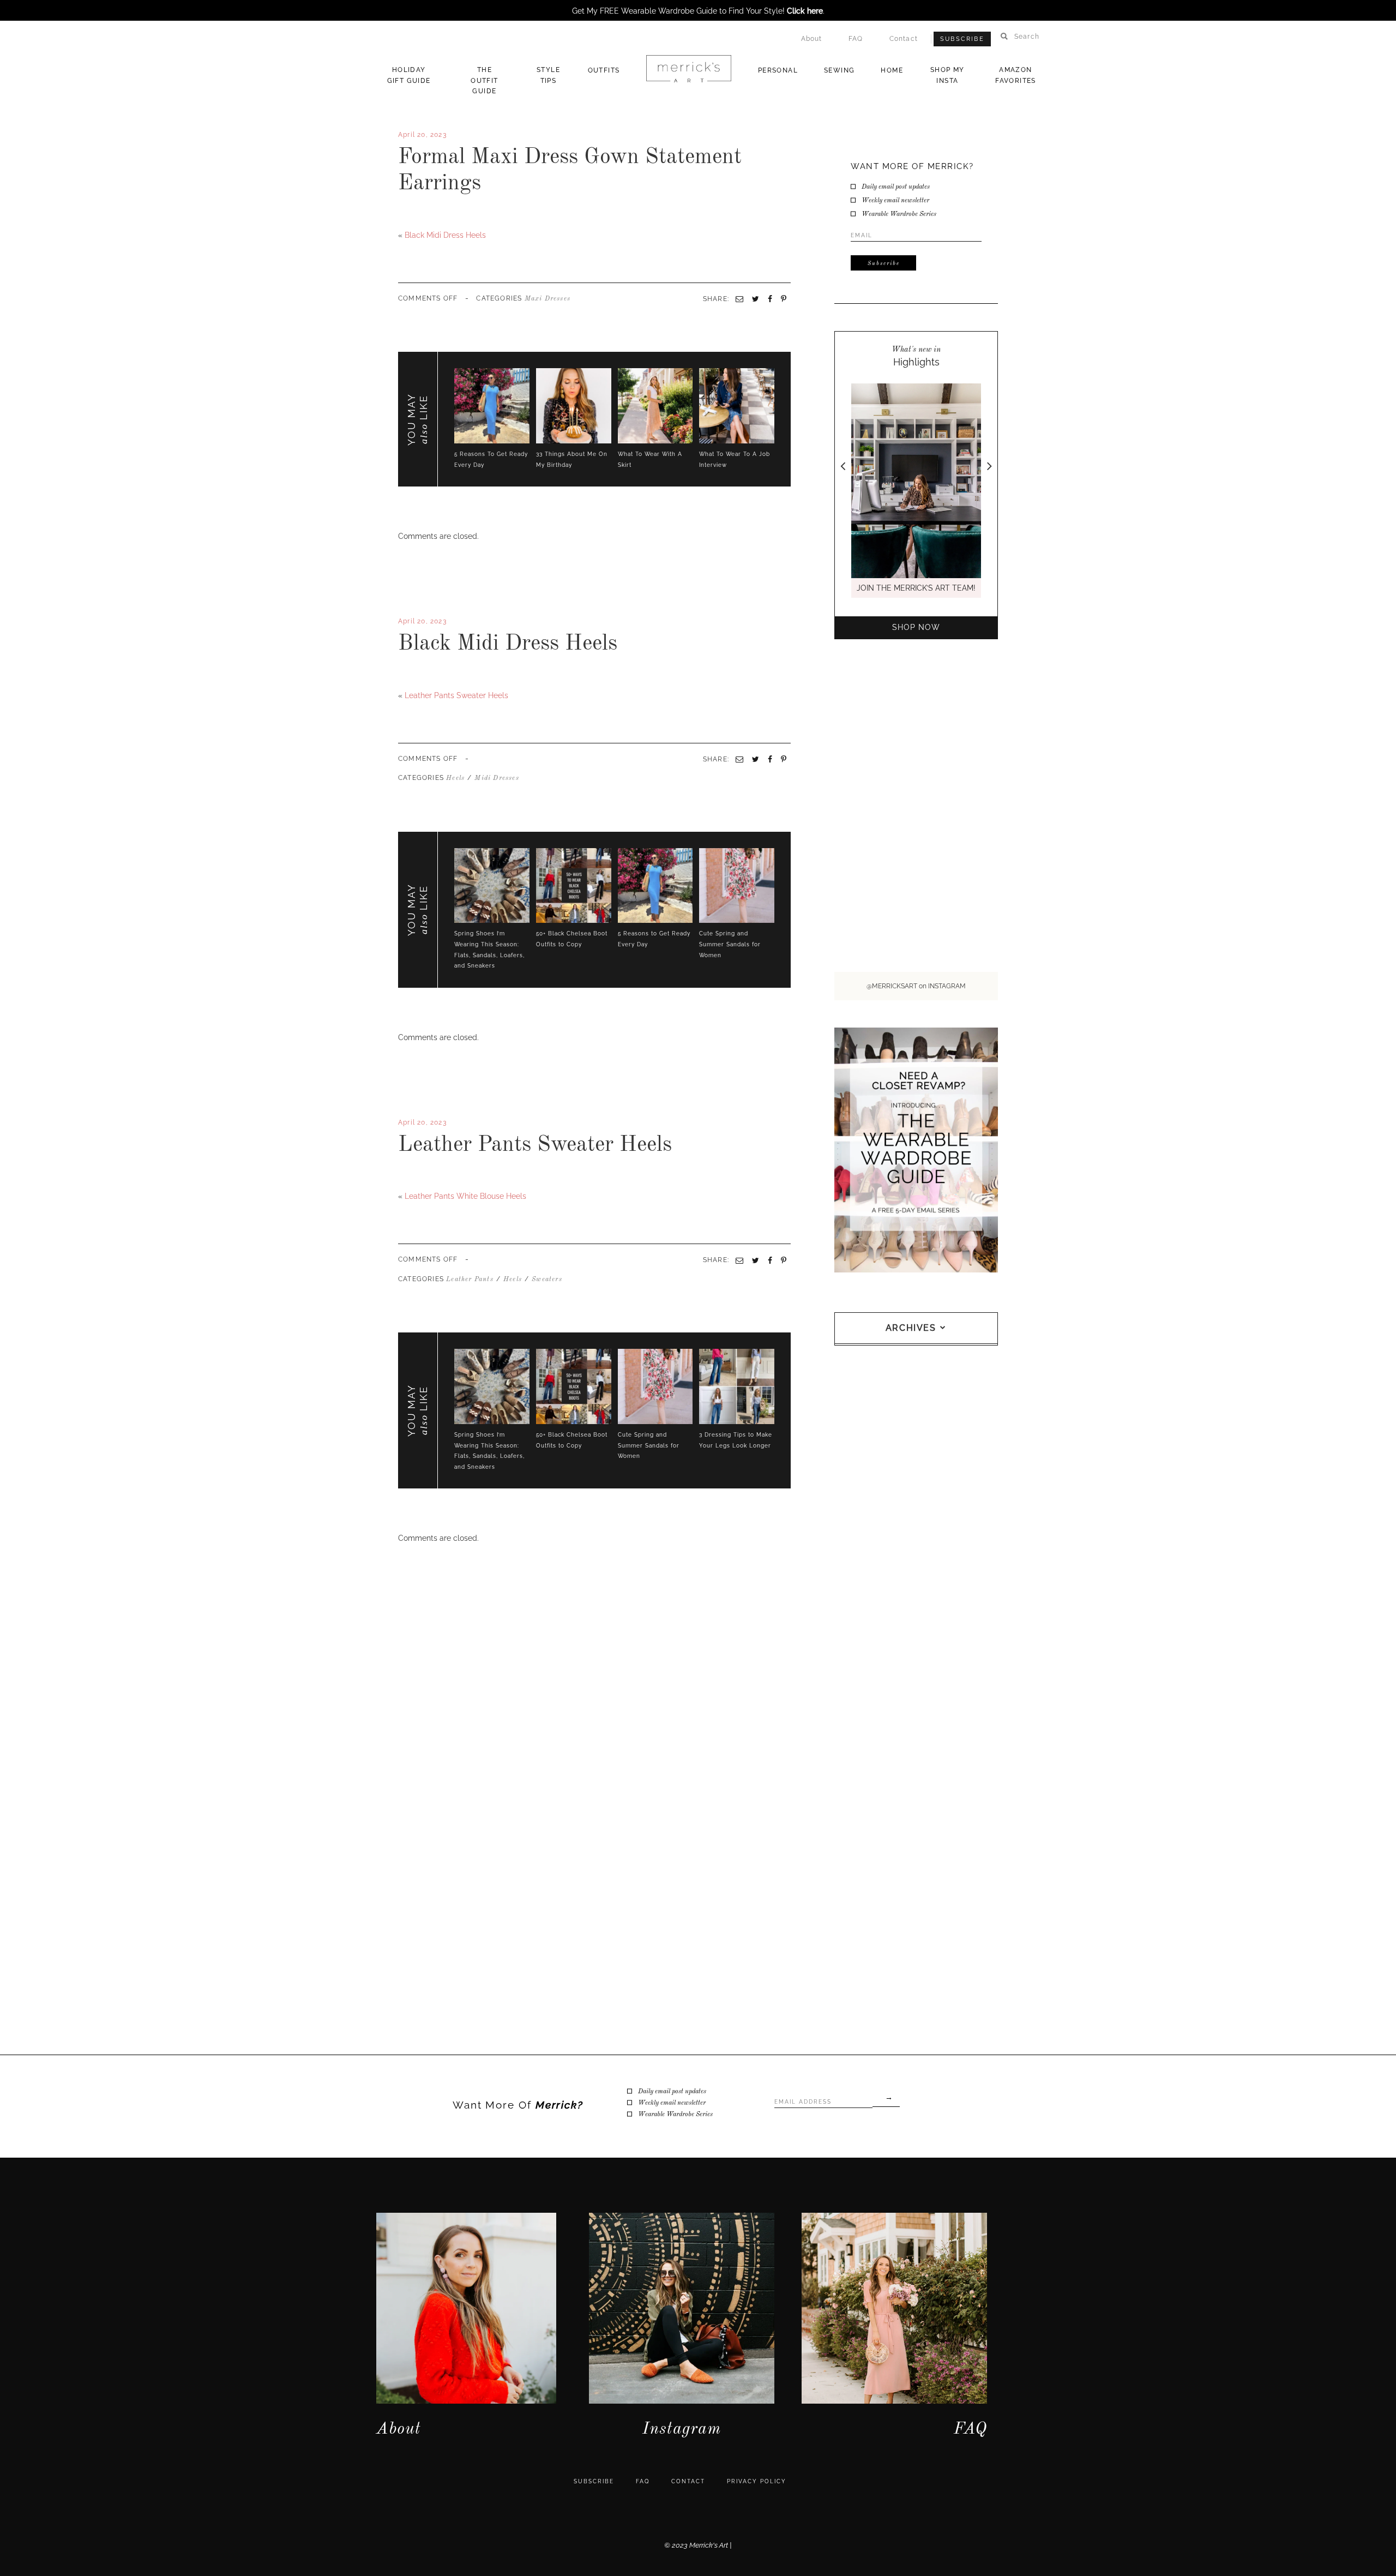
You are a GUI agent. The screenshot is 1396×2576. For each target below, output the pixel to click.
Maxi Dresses (547, 299)
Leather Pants (470, 1280)
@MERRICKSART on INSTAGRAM (916, 986)
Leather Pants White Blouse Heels (465, 1196)
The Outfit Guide (484, 80)
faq (643, 2481)
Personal (778, 70)
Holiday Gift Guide (409, 75)
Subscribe (962, 39)
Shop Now (916, 627)
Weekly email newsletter (895, 201)
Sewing (839, 70)
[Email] (739, 759)
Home (892, 70)
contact (688, 2481)
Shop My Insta (947, 75)
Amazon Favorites (1016, 75)
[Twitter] (405, 677)
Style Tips (548, 75)
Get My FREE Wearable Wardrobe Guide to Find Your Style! (697, 11)
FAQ (856, 39)
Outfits (604, 70)
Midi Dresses (497, 778)
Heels (455, 778)
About (812, 39)
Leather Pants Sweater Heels (456, 695)
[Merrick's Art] (688, 69)
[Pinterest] (784, 759)
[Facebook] (400, 677)
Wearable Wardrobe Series (899, 214)
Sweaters (547, 1280)
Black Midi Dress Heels (445, 235)
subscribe (594, 2481)
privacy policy (757, 2481)
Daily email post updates (896, 187)
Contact (904, 39)
